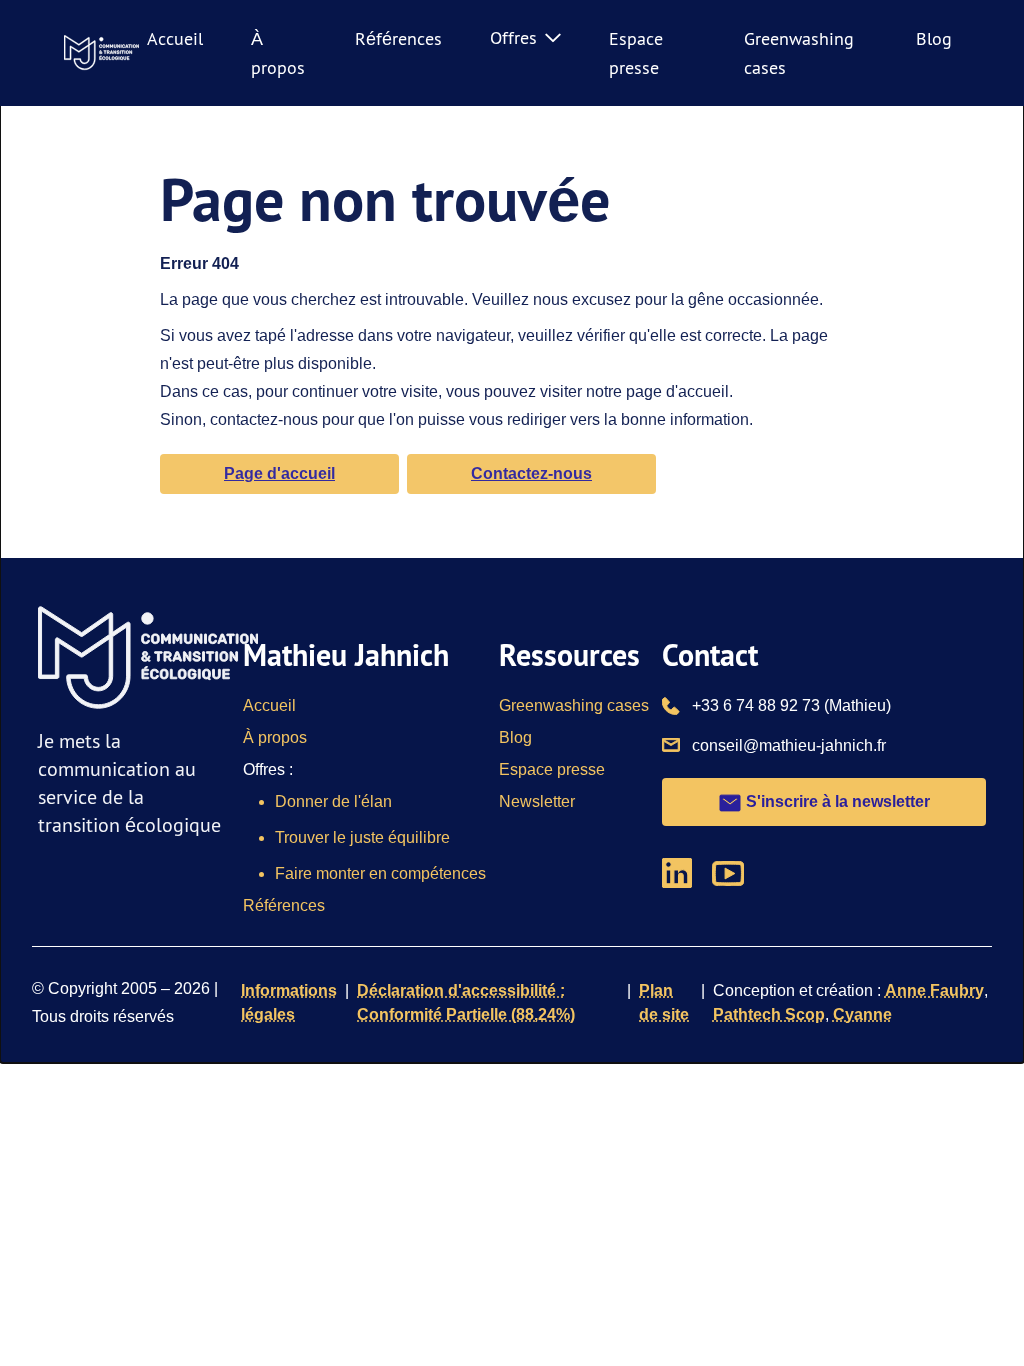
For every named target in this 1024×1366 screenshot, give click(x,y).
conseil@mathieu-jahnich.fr (789, 745)
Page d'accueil (279, 473)
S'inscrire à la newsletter (836, 801)
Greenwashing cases (574, 705)
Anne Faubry (934, 990)
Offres (513, 37)
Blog (934, 38)
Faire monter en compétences (380, 873)
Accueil (175, 38)
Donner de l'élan (333, 801)
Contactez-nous (531, 473)
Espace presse (552, 769)
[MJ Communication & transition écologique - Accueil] (101, 53)
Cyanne (862, 1014)
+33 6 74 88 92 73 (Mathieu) (791, 705)
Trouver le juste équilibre (362, 837)
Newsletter (537, 801)
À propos (275, 737)
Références (398, 38)
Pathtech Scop (769, 1014)
